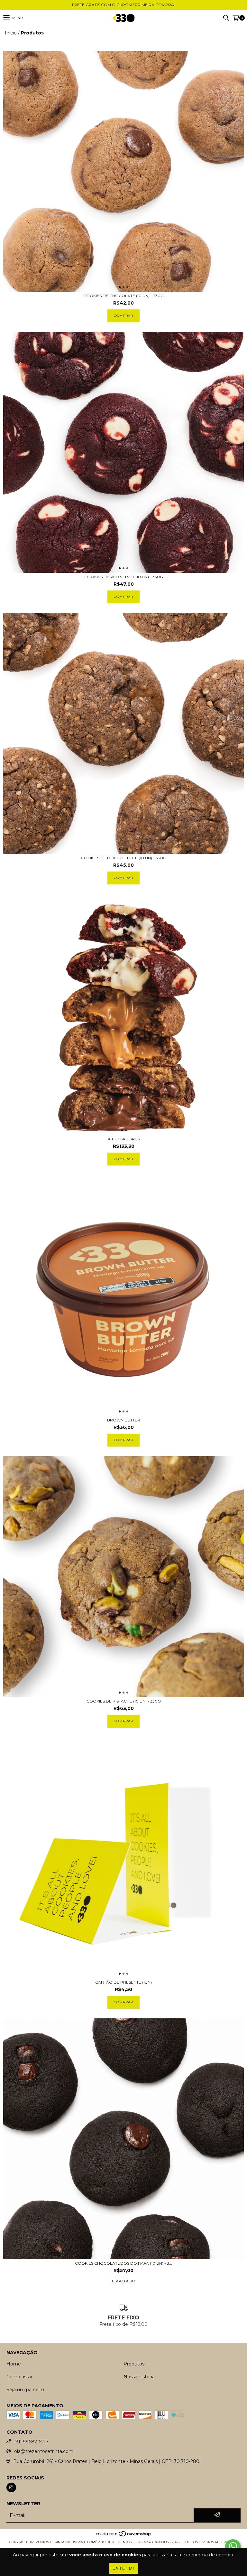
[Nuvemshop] (124, 2536)
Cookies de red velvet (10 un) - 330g (124, 577)
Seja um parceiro (25, 2390)
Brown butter (124, 1420)
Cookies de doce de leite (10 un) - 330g (124, 858)
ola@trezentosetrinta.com (44, 2451)
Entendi (123, 2568)
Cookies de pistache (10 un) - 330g (124, 1701)
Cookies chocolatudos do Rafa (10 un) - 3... (123, 2263)
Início (11, 33)
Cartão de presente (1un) (123, 1982)
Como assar (20, 2377)
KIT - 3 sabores (124, 1139)
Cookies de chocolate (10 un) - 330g (123, 296)
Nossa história (139, 2377)
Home (14, 2364)
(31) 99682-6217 (31, 2442)
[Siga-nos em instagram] (11, 2487)
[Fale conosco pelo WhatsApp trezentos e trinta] (233, 2546)
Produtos (134, 2364)
